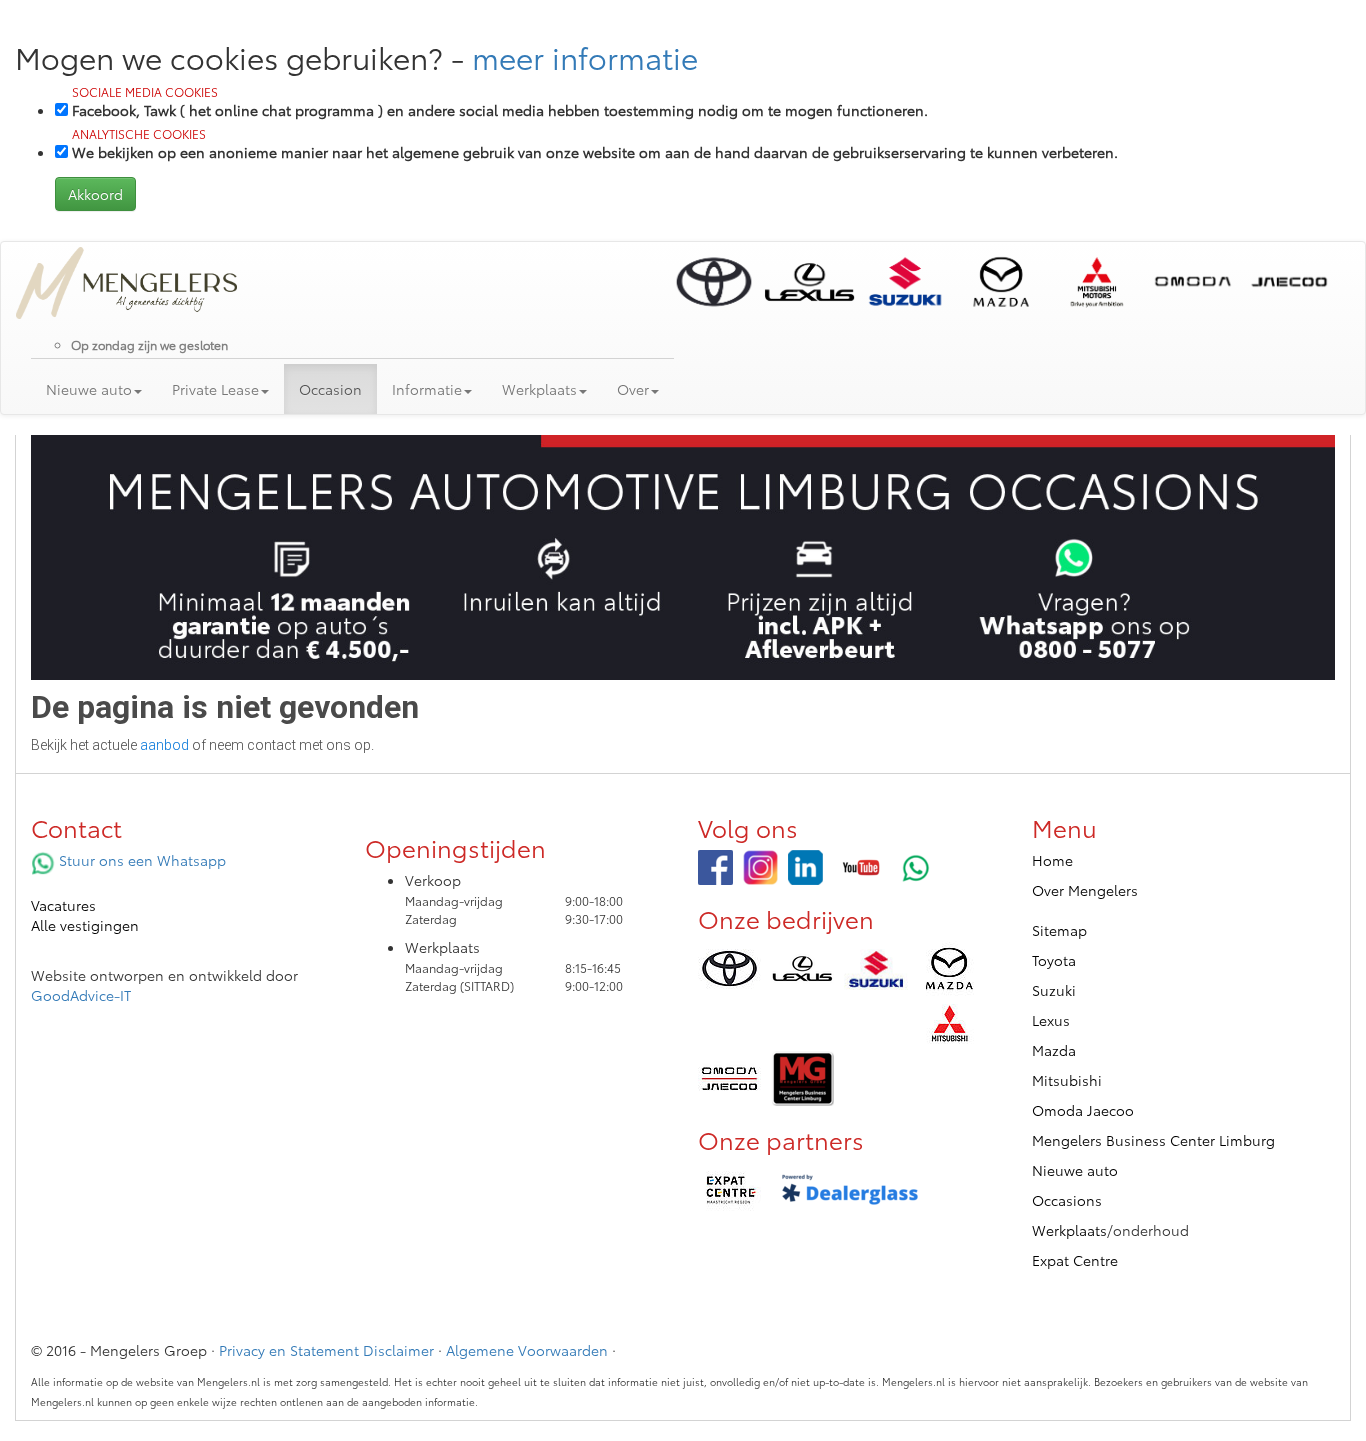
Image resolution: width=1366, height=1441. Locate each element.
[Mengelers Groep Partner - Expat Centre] (729, 1190)
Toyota (1054, 960)
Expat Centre (1075, 1260)
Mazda (1054, 1050)
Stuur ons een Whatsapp (140, 860)
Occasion (330, 389)
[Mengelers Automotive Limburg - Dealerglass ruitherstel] (850, 1190)
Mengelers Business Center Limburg (1153, 1140)
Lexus (1051, 1020)
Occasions (1067, 1200)
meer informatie (585, 56)
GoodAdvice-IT (81, 995)
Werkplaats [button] (539, 389)
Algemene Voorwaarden (527, 1350)
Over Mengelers (1085, 890)
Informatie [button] (427, 389)
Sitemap (1059, 930)
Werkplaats (1069, 1230)
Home (1052, 860)
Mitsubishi (1067, 1080)
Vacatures (63, 905)
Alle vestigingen (85, 925)
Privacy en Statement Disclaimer (326, 1350)
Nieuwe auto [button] (89, 389)
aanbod (164, 745)
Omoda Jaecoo (1083, 1110)
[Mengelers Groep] (715, 867)
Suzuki (1054, 990)
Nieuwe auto (1075, 1170)
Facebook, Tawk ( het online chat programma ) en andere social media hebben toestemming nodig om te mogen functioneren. (500, 101)
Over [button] (633, 389)
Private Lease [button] (215, 389)
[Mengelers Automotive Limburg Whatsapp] (916, 867)
